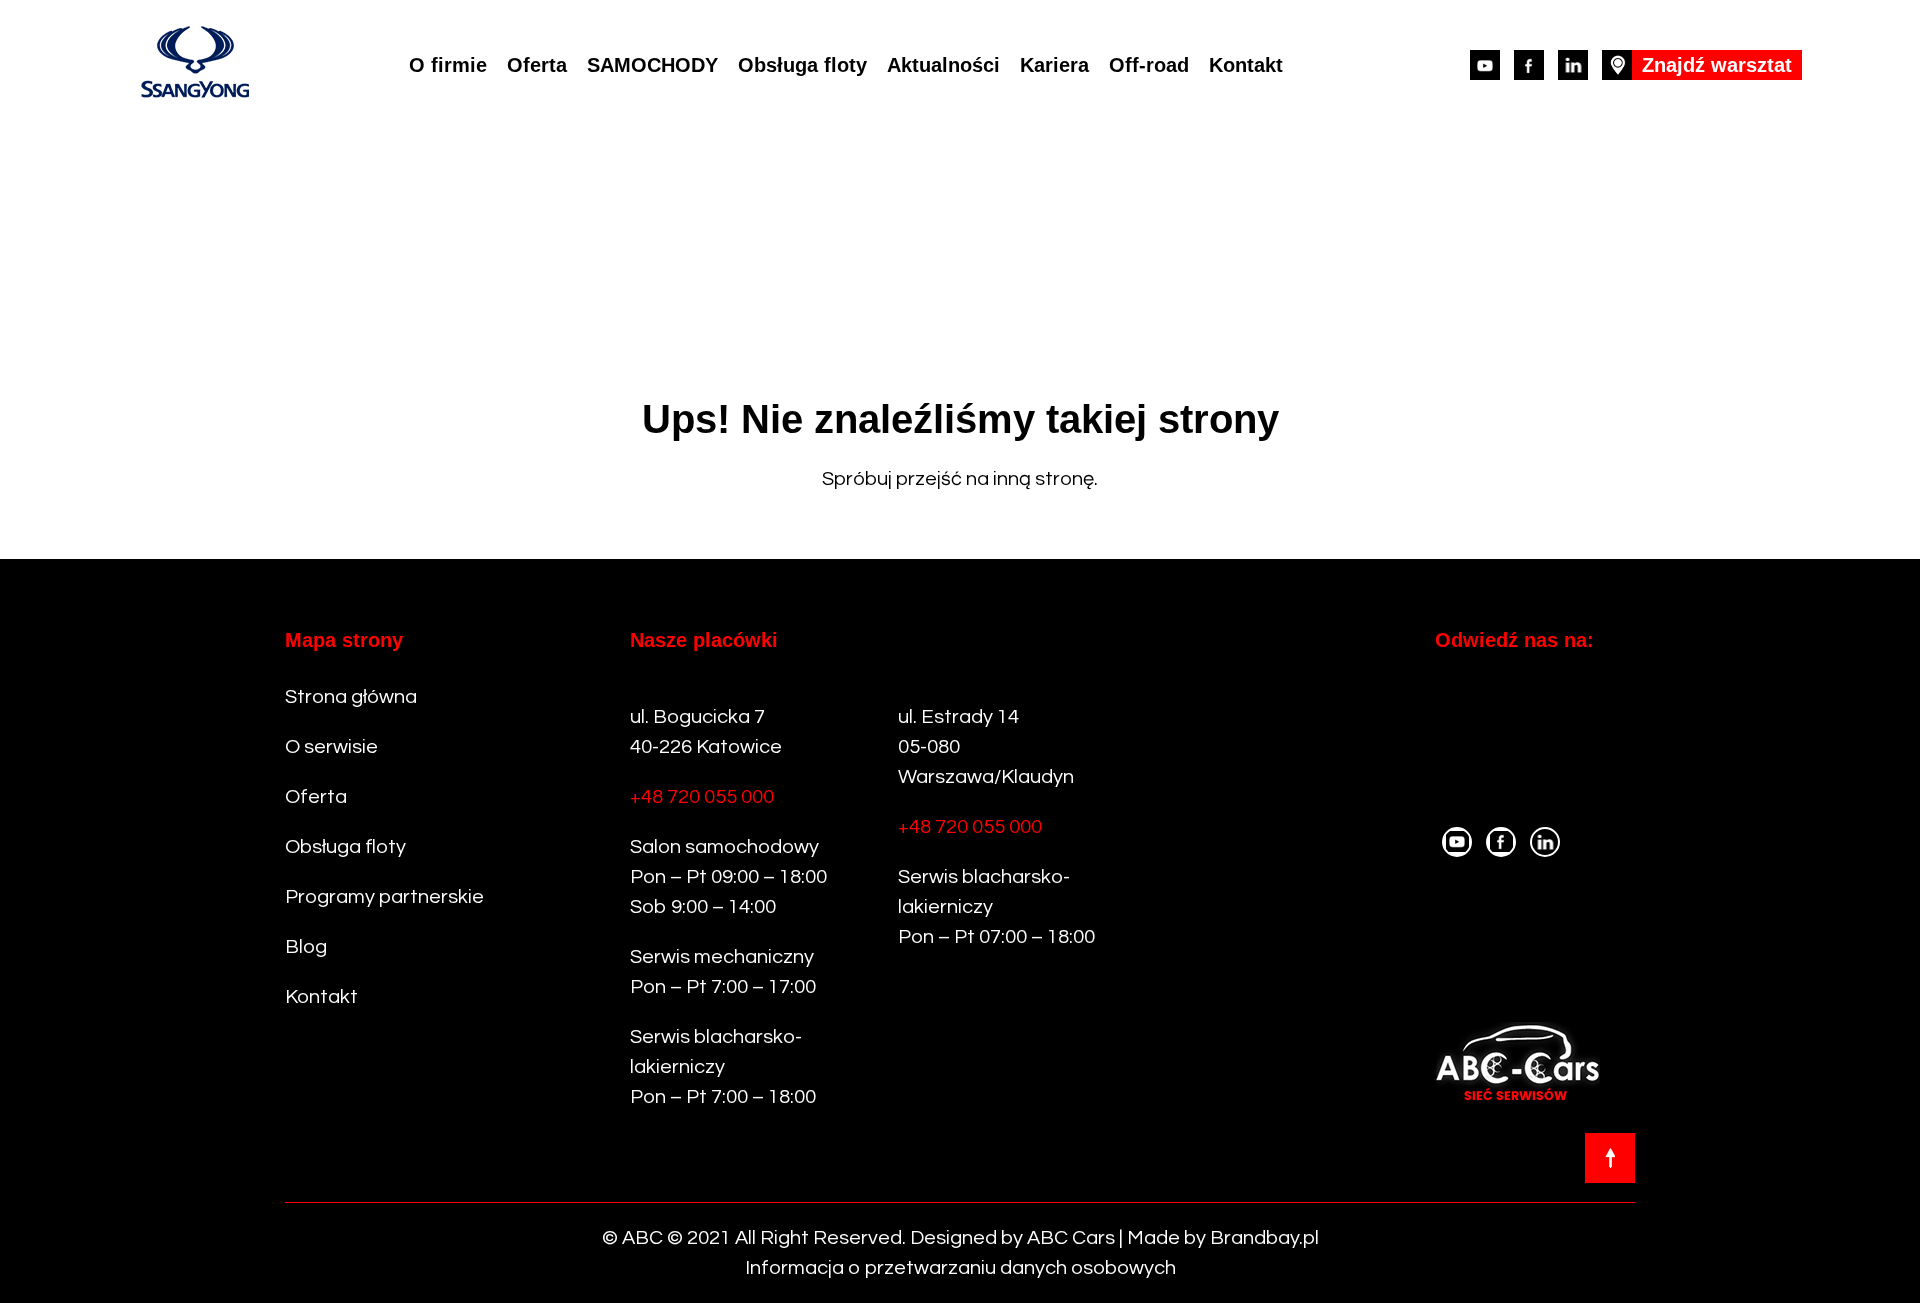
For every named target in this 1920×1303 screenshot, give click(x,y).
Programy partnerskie (384, 897)
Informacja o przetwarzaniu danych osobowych (960, 1268)
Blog (306, 947)
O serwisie (331, 747)
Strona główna (351, 697)
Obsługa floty (802, 65)
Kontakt (1246, 65)
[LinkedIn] (1573, 65)
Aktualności (943, 65)
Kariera (1054, 65)
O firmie (448, 65)
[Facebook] (1529, 65)
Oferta (537, 65)
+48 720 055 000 (702, 797)
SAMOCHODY (652, 65)
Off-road (1149, 65)
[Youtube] (1485, 65)
